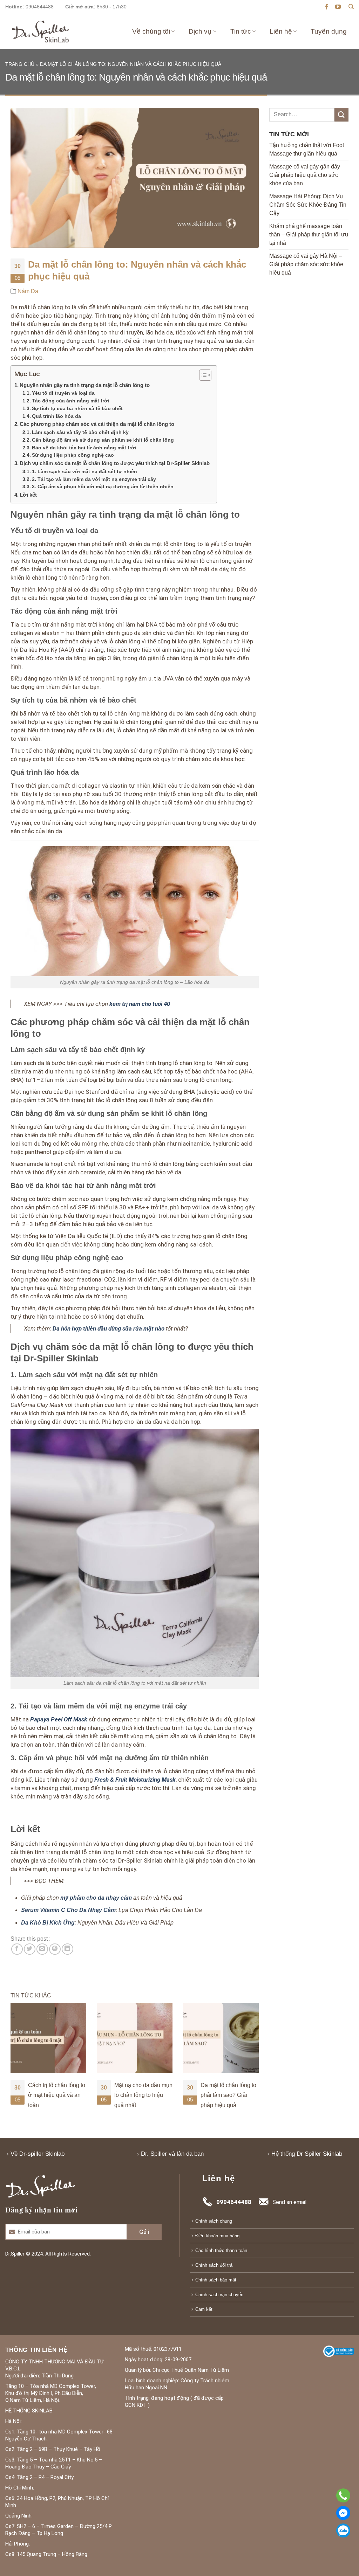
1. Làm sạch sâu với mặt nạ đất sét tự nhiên (84, 472)
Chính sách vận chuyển (219, 2295)
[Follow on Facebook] (327, 7)
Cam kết (204, 2309)
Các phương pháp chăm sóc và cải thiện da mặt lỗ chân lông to (97, 424)
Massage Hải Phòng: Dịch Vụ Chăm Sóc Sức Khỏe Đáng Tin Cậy (308, 205)
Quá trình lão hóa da (56, 416)
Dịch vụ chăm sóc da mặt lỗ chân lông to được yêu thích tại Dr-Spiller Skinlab (115, 463)
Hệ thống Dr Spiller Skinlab (307, 2154)
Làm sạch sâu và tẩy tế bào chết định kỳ (80, 432)
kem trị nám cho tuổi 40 (140, 1004)
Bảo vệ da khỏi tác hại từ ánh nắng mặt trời (84, 448)
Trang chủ (20, 64)
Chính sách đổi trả (214, 2265)
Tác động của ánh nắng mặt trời (70, 401)
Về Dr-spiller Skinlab (38, 2154)
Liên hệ (281, 31)
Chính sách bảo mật (216, 2280)
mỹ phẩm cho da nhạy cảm (96, 1898)
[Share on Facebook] (17, 1949)
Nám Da (28, 291)
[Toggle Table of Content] (202, 375)
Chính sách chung (214, 2221)
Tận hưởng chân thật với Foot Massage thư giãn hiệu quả (307, 149)
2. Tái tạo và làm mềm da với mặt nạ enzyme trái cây (94, 479)
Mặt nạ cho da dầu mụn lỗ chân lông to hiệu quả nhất (57, 2095)
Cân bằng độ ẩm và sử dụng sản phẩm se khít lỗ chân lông (103, 440)
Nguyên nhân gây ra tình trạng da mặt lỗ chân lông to (85, 385)
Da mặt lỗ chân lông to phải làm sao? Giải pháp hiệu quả (142, 2095)
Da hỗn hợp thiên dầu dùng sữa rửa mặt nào (109, 1328)
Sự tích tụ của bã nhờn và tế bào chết (77, 409)
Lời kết (28, 495)
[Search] (351, 7)
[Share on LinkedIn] (67, 1949)
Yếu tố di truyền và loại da (63, 393)
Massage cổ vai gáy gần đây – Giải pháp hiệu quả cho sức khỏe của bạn (307, 175)
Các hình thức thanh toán (221, 2250)
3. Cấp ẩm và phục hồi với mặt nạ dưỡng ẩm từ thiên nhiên (103, 487)
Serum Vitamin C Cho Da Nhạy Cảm (68, 1910)
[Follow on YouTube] (338, 7)
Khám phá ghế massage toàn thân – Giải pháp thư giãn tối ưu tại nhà (309, 234)
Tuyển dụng (329, 31)
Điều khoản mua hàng (217, 2236)
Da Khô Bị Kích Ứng (48, 1923)
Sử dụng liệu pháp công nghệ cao (73, 455)
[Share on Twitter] (30, 1949)
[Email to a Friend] (42, 1949)
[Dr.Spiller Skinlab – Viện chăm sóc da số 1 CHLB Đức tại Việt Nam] (40, 31)
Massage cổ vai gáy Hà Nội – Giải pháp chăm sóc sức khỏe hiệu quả (306, 264)
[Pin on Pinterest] (55, 1949)
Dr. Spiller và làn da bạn (172, 2154)
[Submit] (341, 115)
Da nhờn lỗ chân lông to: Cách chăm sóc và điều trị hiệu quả (228, 2095)
